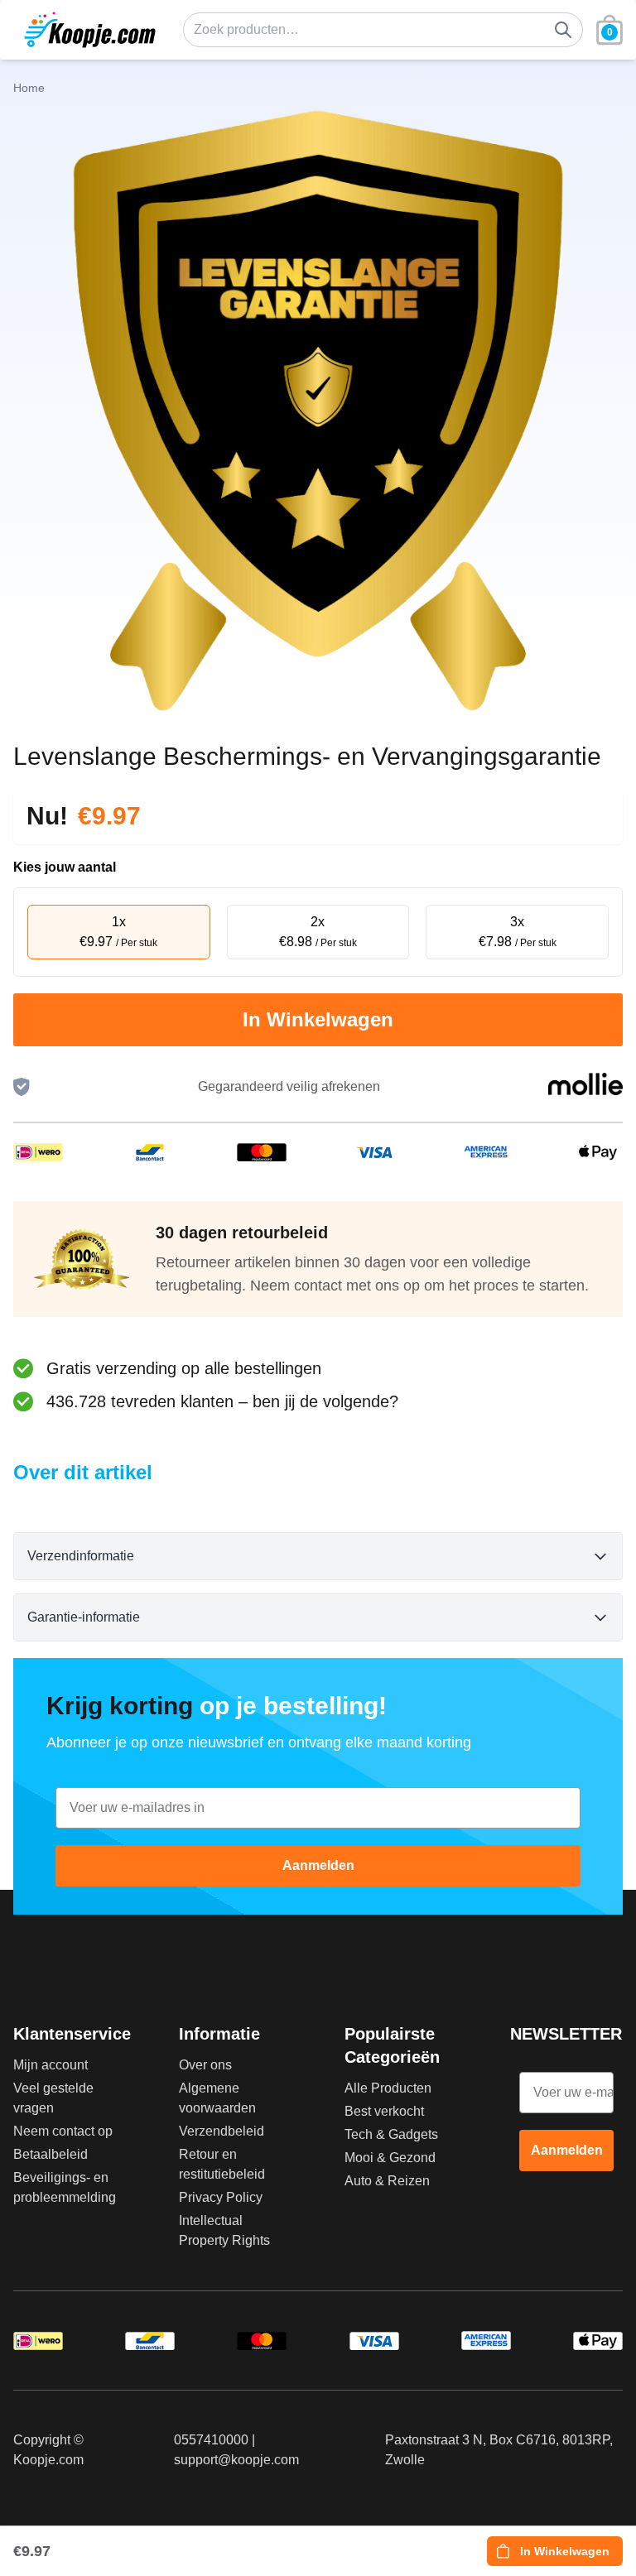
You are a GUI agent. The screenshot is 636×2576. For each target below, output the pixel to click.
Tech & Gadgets (391, 2134)
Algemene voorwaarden (217, 2098)
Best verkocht (384, 2111)
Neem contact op (63, 2131)
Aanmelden (318, 1865)
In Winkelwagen (318, 1019)
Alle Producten (388, 2088)
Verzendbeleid (222, 2131)
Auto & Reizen (387, 2181)
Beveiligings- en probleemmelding (65, 2187)
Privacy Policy (221, 2197)
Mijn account (51, 2065)
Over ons (205, 2065)
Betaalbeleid (51, 2154)
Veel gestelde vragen (53, 2098)
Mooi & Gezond (390, 2158)
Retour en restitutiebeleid (222, 2164)
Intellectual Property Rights (224, 2230)
